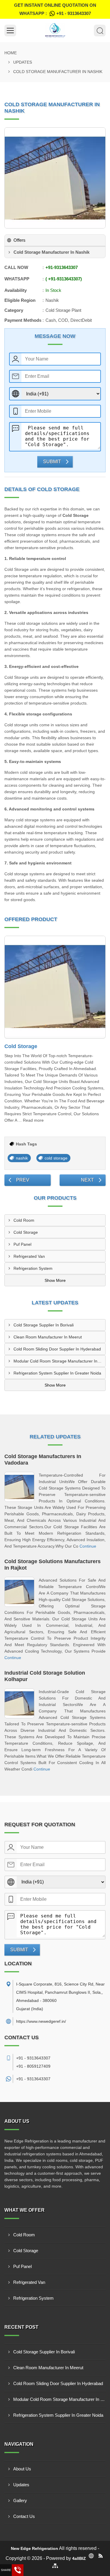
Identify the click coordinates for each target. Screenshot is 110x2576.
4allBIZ (79, 2558)
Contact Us (24, 2516)
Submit (52, 462)
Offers (20, 240)
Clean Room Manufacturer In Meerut (48, 1337)
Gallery (20, 2500)
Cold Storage (21, 1046)
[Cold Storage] (55, 987)
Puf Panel (22, 1244)
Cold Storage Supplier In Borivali (44, 1325)
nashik (22, 1158)
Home (11, 53)
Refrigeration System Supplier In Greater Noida (57, 1373)
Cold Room (24, 1220)
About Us (22, 2469)
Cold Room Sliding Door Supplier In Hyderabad (57, 1349)
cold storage (56, 1158)
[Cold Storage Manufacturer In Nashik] (55, 178)
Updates (23, 62)
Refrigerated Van (29, 1256)
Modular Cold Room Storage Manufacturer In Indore (59, 1361)
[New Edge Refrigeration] (55, 31)
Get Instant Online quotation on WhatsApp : (55, 9)
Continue (88, 1546)
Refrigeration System (33, 1268)
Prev (23, 1180)
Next (87, 1180)
